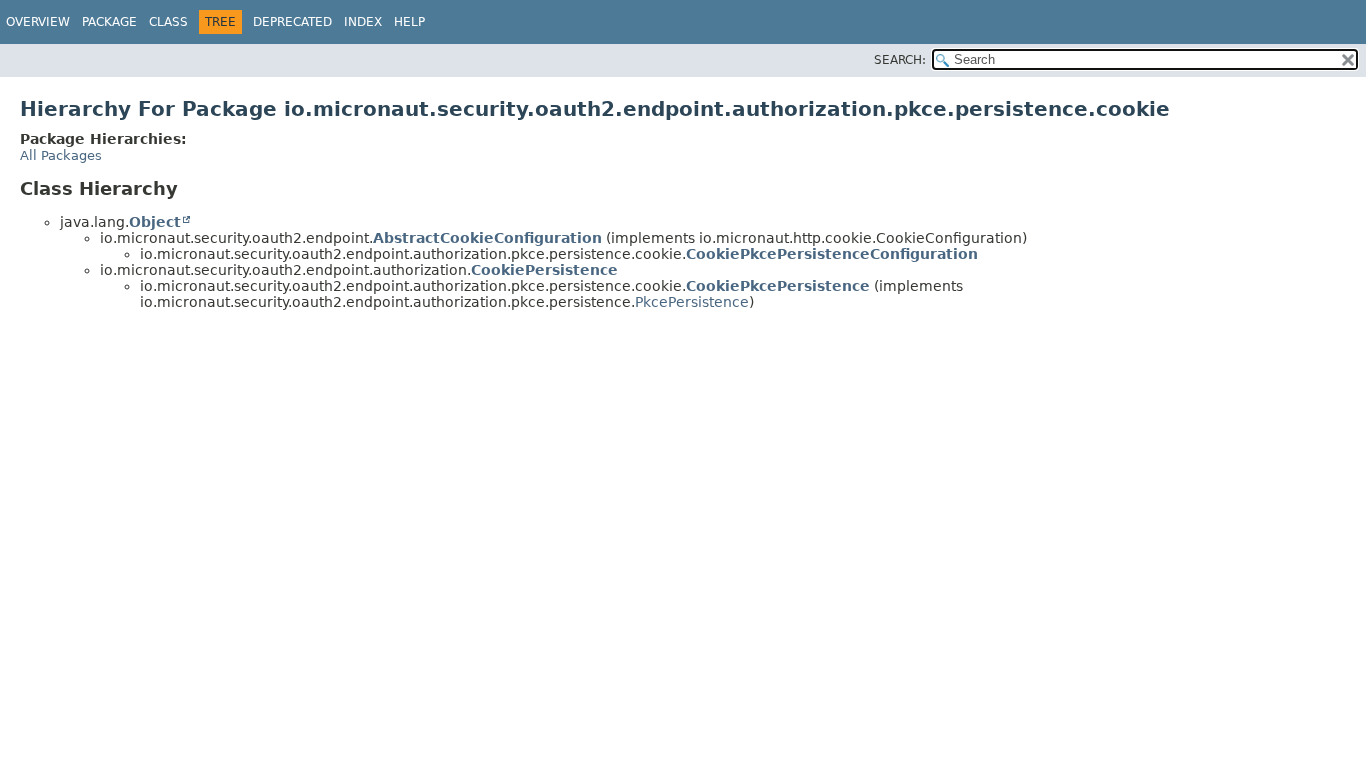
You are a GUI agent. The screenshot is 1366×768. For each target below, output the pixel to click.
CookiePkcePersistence (778, 286)
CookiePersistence (544, 270)
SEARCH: (900, 60)
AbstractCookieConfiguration (487, 238)
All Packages (61, 155)
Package (109, 22)
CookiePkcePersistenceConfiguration (832, 254)
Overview (38, 22)
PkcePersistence (692, 302)
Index (363, 22)
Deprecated (292, 22)
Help (409, 22)
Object (155, 222)
